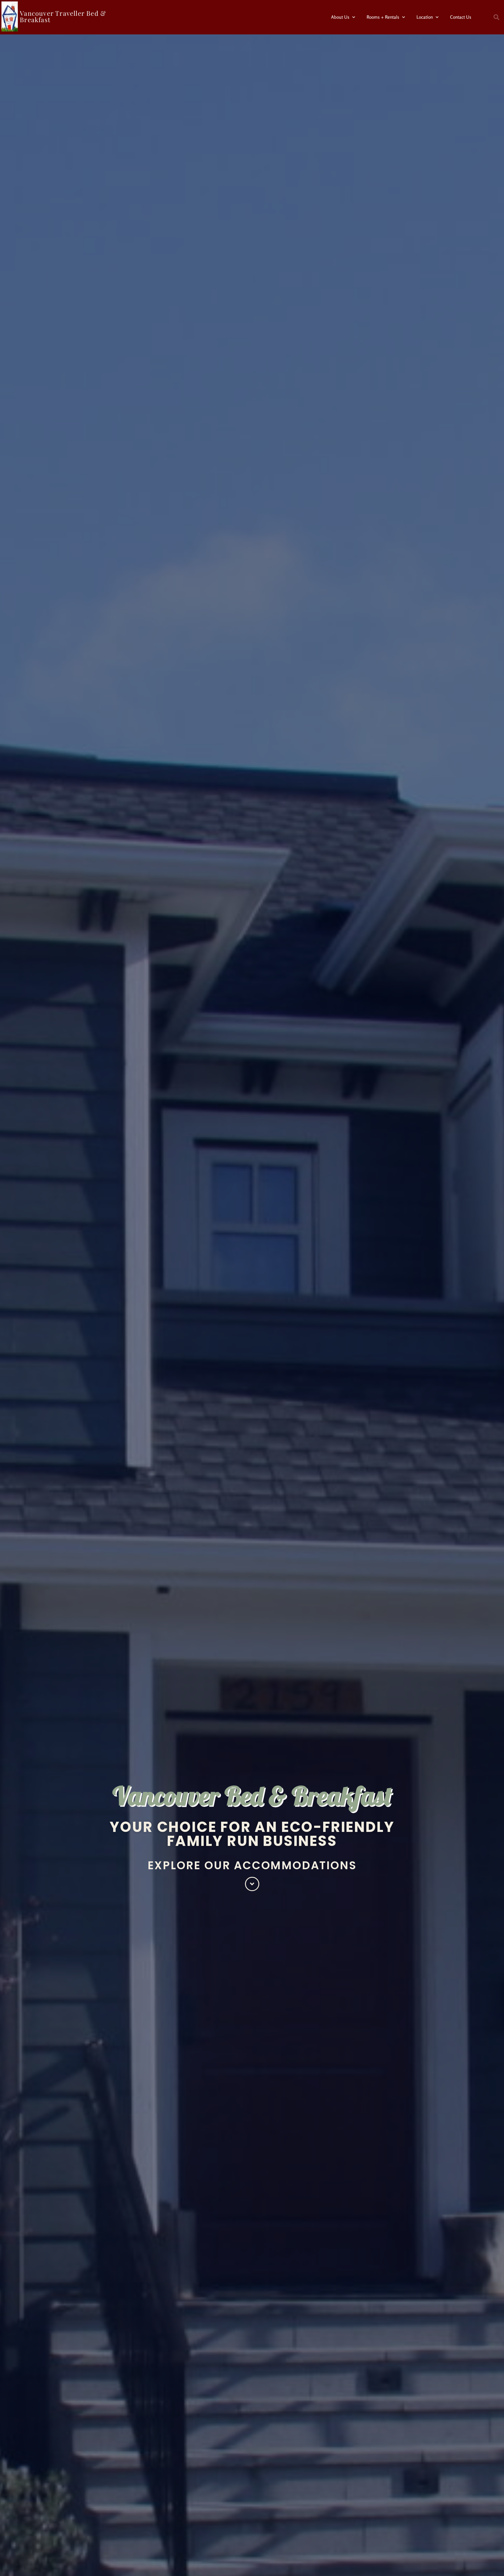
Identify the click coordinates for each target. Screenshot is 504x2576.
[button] (496, 17)
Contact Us (461, 17)
